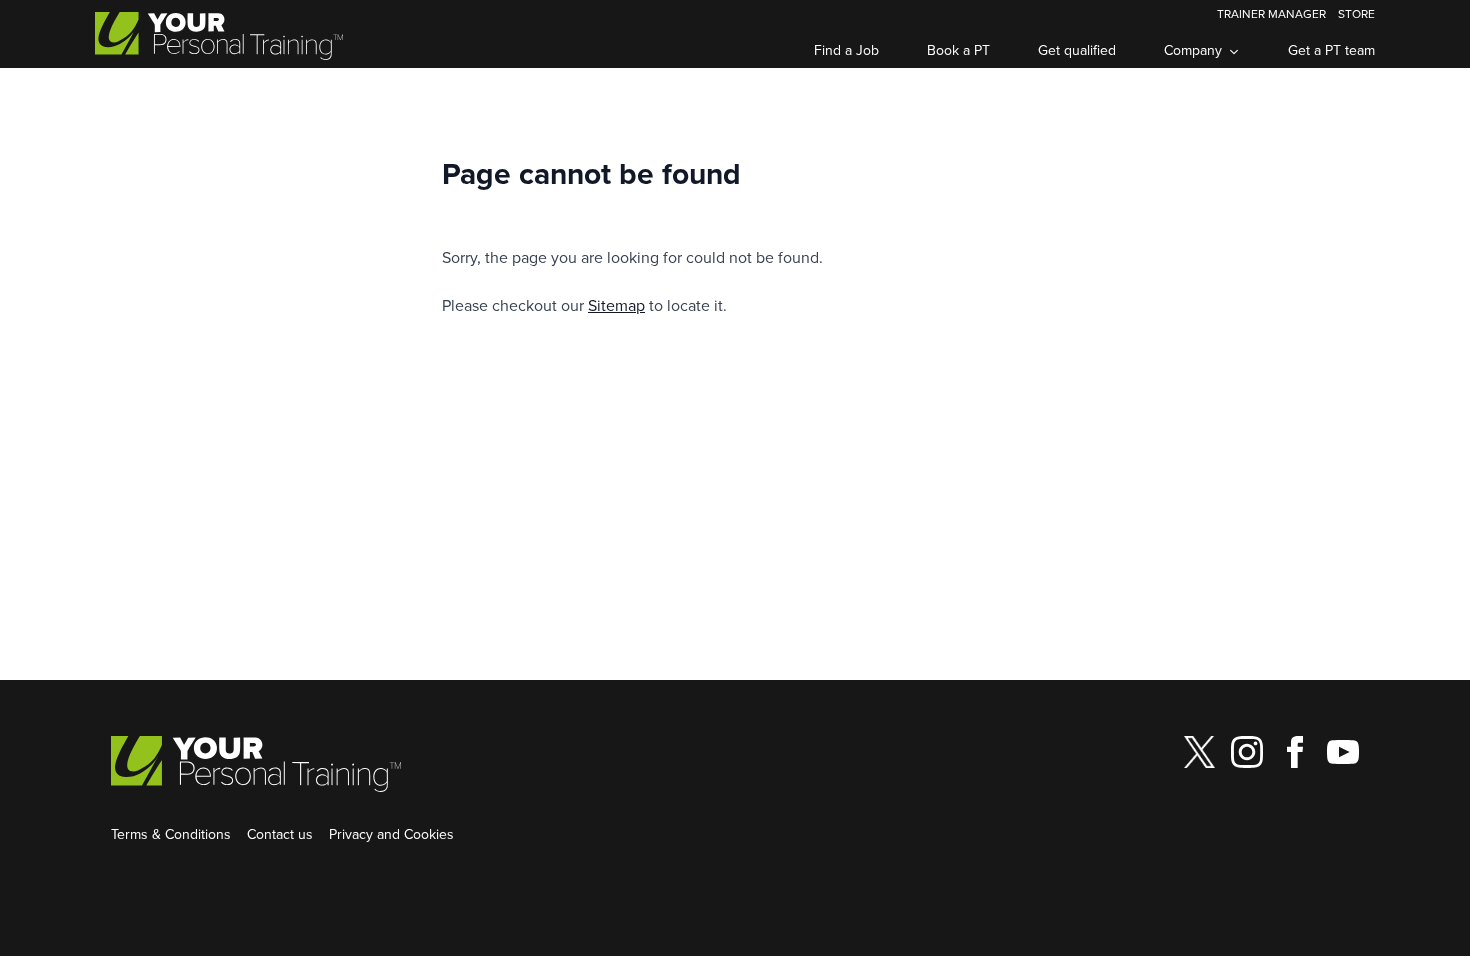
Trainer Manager (1271, 13)
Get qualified (1077, 50)
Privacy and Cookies (391, 834)
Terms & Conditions (171, 834)
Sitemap (616, 305)
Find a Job (846, 50)
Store (1356, 13)
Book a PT (958, 50)
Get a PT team (1331, 50)
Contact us (280, 834)
